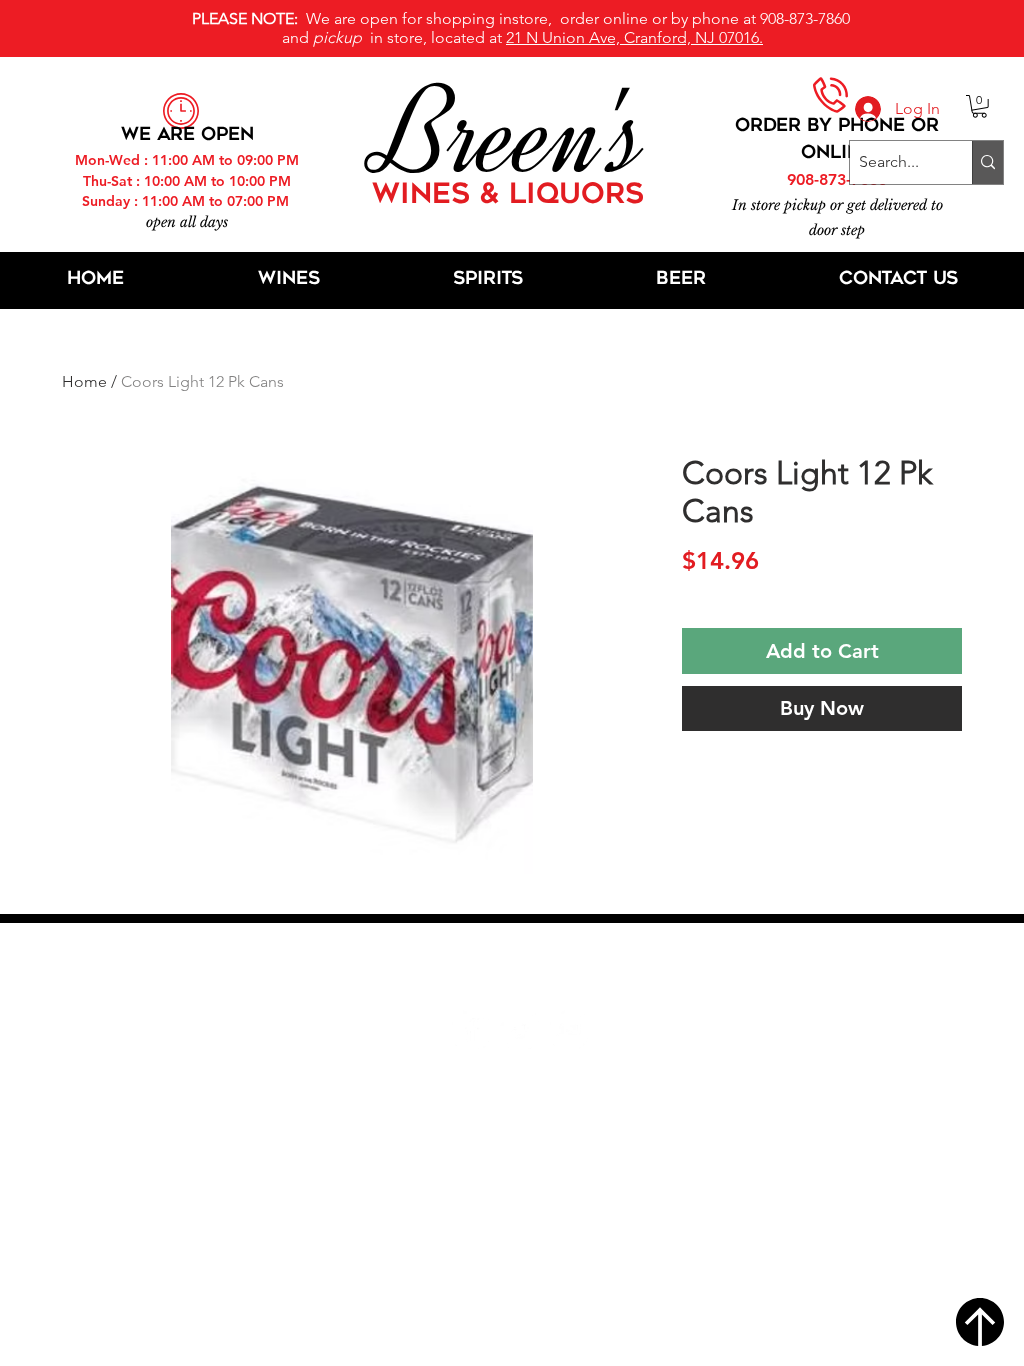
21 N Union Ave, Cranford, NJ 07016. (634, 37)
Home (84, 381)
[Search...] (987, 162)
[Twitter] (519, 1029)
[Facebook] (470, 1029)
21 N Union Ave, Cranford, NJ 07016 (523, 969)
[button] (979, 106)
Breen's (512, 135)
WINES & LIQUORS (508, 196)
